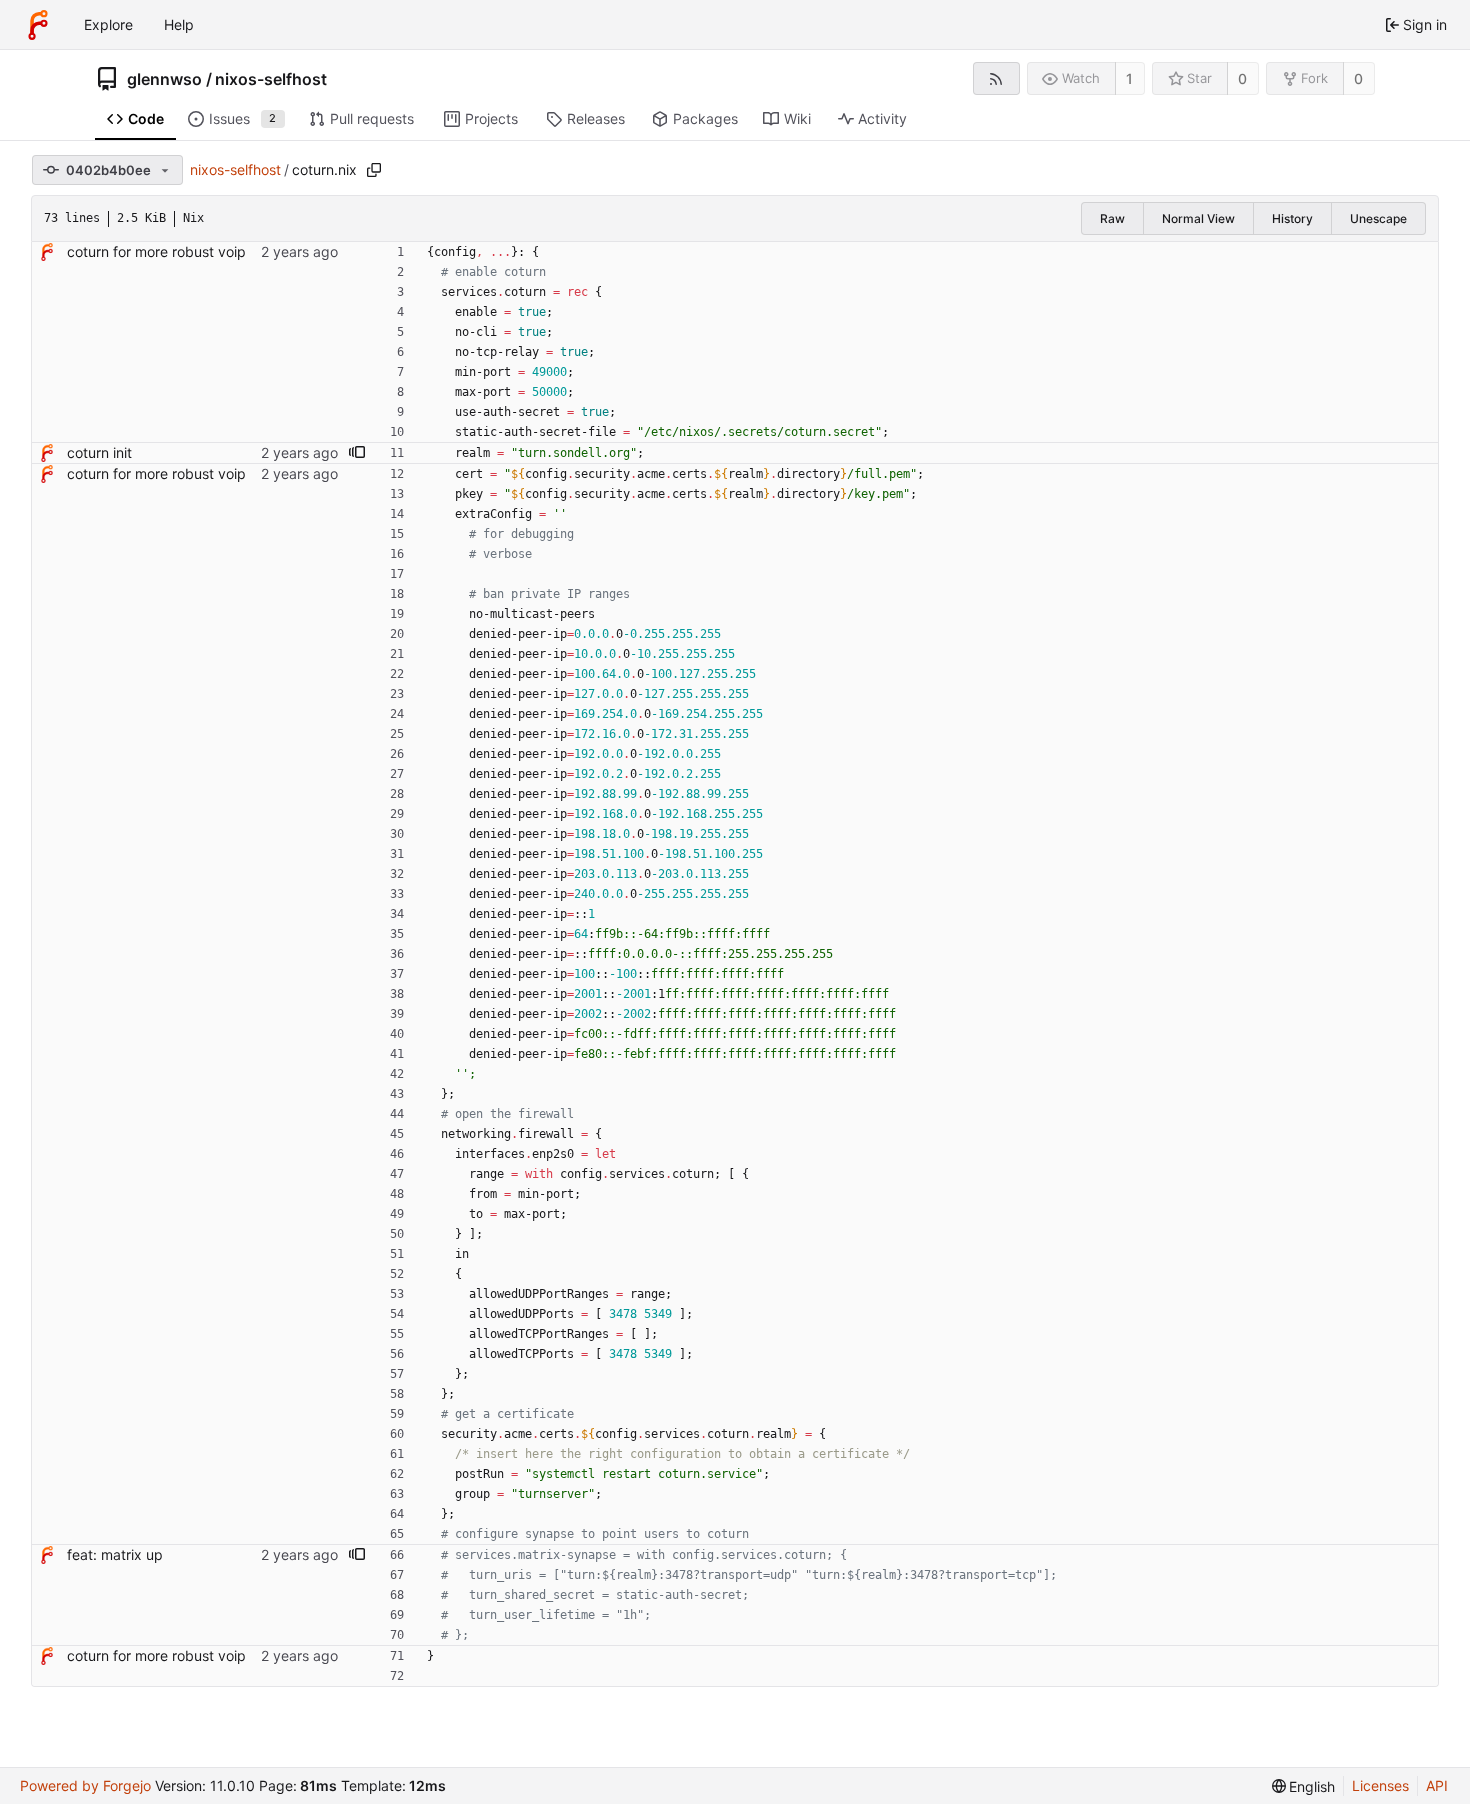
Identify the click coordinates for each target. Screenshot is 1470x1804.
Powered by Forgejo (85, 1785)
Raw (1112, 218)
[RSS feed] (996, 78)
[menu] (1304, 1786)
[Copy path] (374, 170)
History (1292, 218)
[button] (357, 453)
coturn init (99, 452)
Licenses (1380, 1785)
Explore (108, 24)
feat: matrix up (115, 1554)
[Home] (38, 25)
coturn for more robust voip (156, 251)
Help (179, 24)
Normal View (1198, 218)
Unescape (1378, 218)
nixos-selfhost (271, 79)
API (1437, 1785)
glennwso (164, 79)
